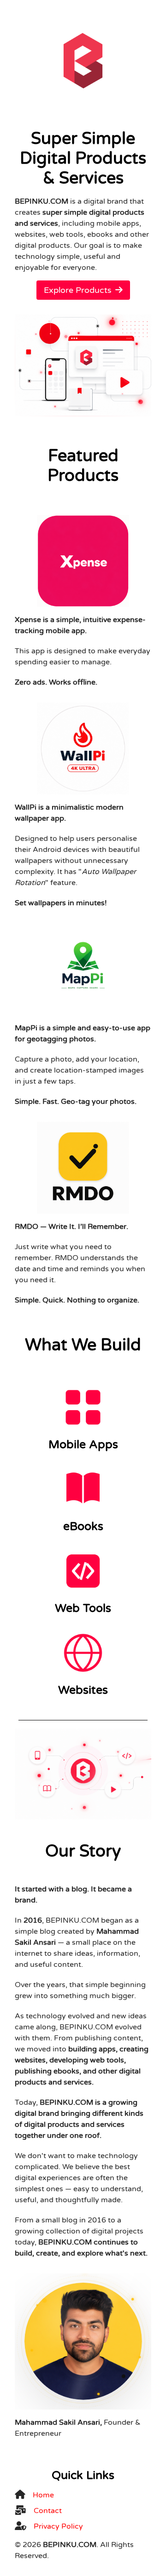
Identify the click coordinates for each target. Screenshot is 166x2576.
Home (43, 2495)
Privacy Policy (58, 2526)
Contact (48, 2511)
